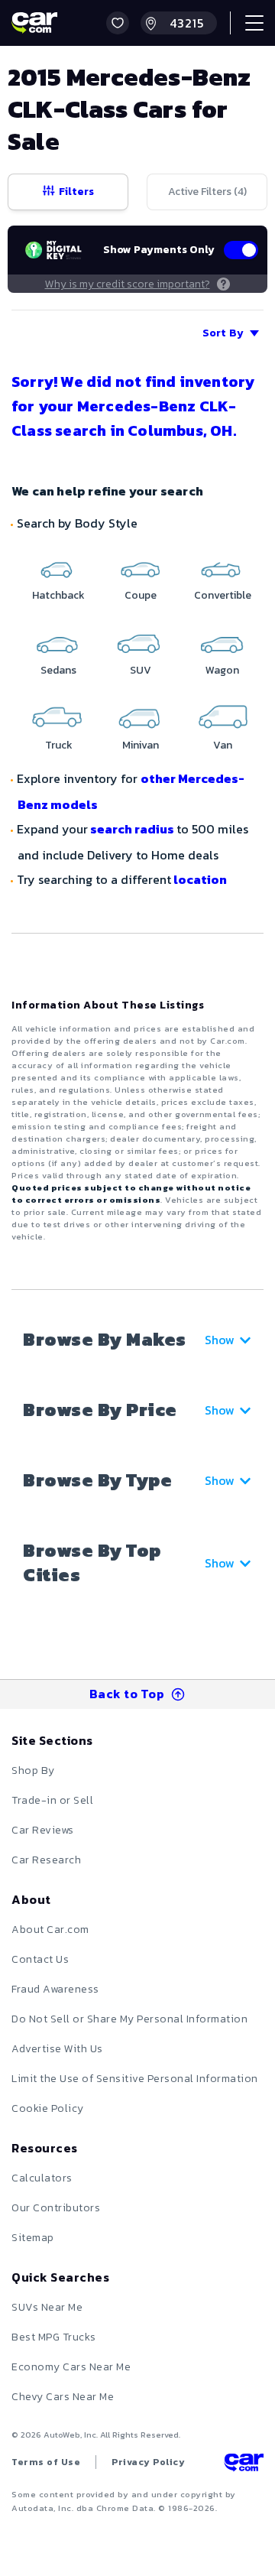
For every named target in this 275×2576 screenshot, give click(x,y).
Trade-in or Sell (52, 1800)
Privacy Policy (148, 2462)
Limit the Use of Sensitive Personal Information (135, 2079)
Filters (76, 192)
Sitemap (33, 2238)
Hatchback (58, 595)
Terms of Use (46, 2462)
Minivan (141, 745)
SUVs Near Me (47, 2307)
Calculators (42, 2178)
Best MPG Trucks (54, 2337)
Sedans (58, 670)
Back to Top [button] (127, 1694)
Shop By (33, 1770)
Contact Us (40, 1959)
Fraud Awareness (55, 1989)
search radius (132, 829)
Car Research (46, 1860)
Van (223, 745)
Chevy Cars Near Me (63, 2397)
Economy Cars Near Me (71, 2367)
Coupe (141, 595)
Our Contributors (56, 2208)
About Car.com (50, 1930)
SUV (141, 670)
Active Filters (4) (207, 192)
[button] (118, 23)
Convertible (223, 595)
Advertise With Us (57, 2049)
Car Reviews (43, 1830)
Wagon (222, 670)
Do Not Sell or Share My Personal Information (129, 2019)
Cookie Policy (48, 2108)
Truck (59, 745)
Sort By (223, 333)
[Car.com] (34, 23)
